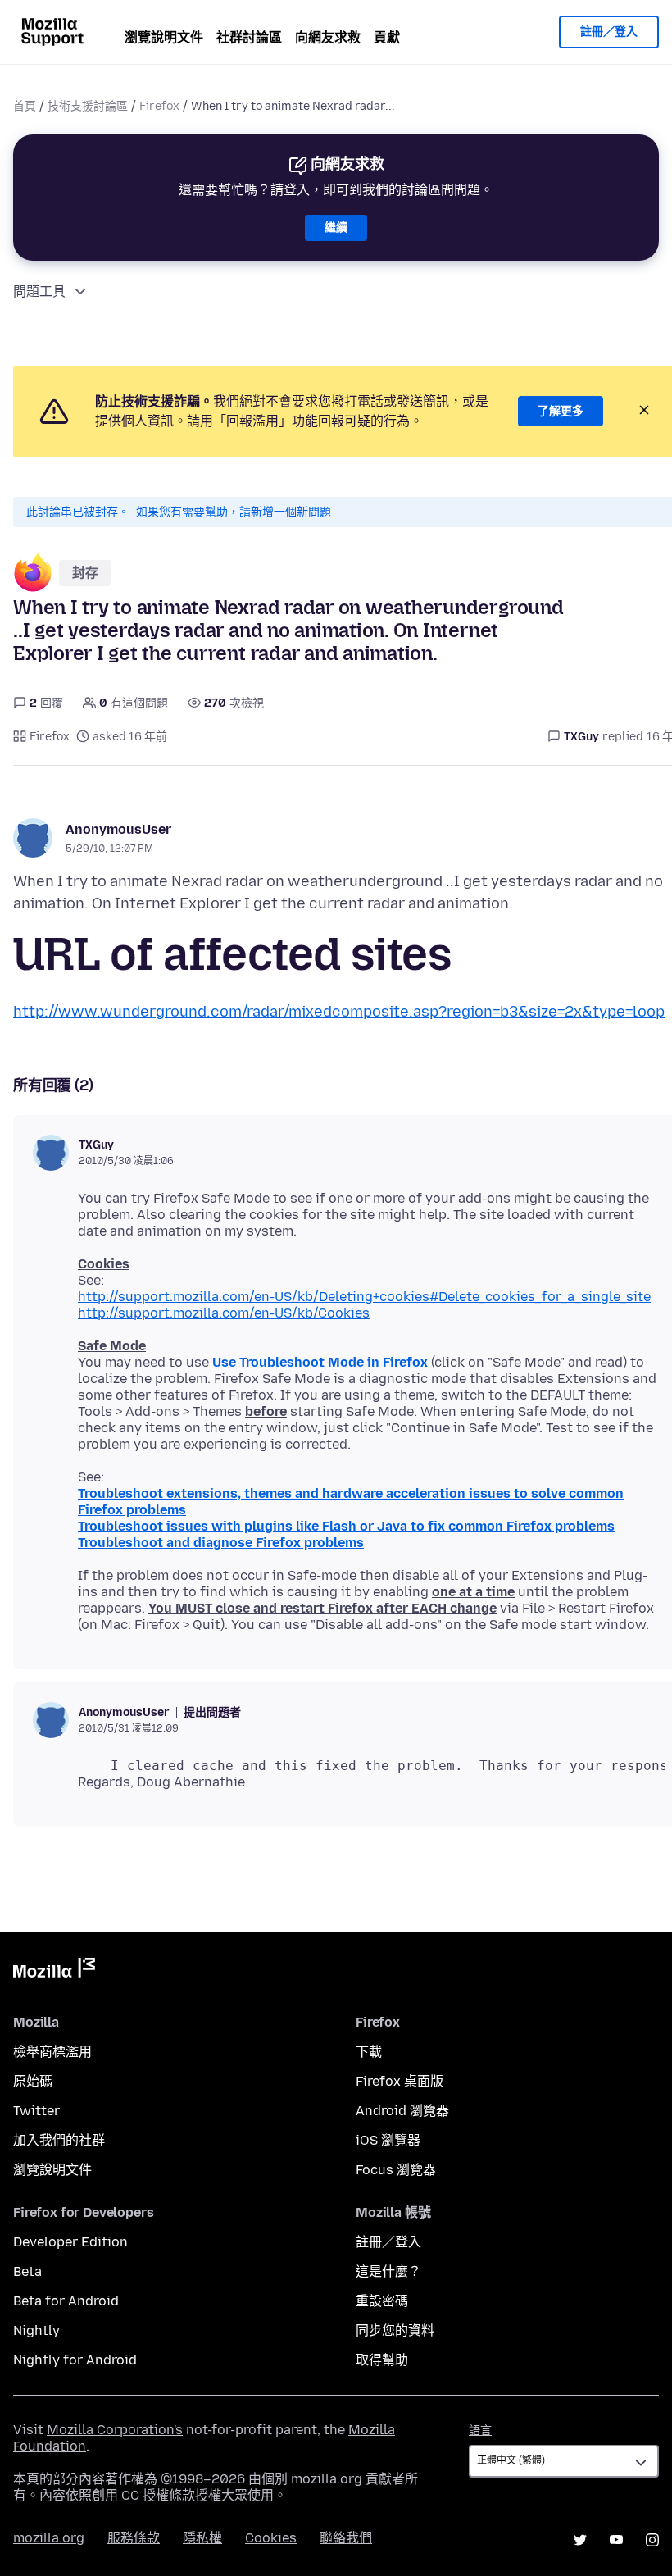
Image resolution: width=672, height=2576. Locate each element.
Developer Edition (70, 2242)
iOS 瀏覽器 (388, 2140)
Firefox (159, 106)
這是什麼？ (388, 2271)
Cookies (271, 2538)
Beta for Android (66, 2301)
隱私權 (202, 2538)
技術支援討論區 (88, 106)
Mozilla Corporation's (115, 2430)
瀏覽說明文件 (164, 37)
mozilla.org (49, 2538)
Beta (27, 2271)
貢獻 (387, 37)
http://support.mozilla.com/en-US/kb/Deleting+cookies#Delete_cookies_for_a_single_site (364, 1297)
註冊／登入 (609, 32)
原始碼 (33, 2081)
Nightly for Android (75, 2360)
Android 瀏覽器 (402, 2111)
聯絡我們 (346, 2538)
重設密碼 (382, 2301)
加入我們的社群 (59, 2140)
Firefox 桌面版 (400, 2081)
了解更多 (561, 411)
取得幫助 (382, 2360)
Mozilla (54, 1971)
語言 (480, 2430)
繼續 (336, 228)
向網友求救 (328, 37)
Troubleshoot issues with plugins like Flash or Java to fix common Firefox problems (346, 1526)
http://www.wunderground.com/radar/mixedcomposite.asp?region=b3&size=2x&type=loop (339, 1012)
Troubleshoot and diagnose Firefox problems (221, 1543)
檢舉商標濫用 (52, 2052)
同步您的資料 (395, 2330)
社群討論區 (249, 37)
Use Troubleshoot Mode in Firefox (320, 1362)
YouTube (616, 2540)
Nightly (36, 2330)
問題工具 (39, 291)
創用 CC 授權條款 (143, 2495)
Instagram (652, 2540)
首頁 (25, 106)
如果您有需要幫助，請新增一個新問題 (234, 512)
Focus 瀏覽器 (396, 2170)
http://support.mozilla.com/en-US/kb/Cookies (224, 1313)
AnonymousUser (118, 829)
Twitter (36, 2111)
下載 (369, 2052)
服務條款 (134, 2538)
